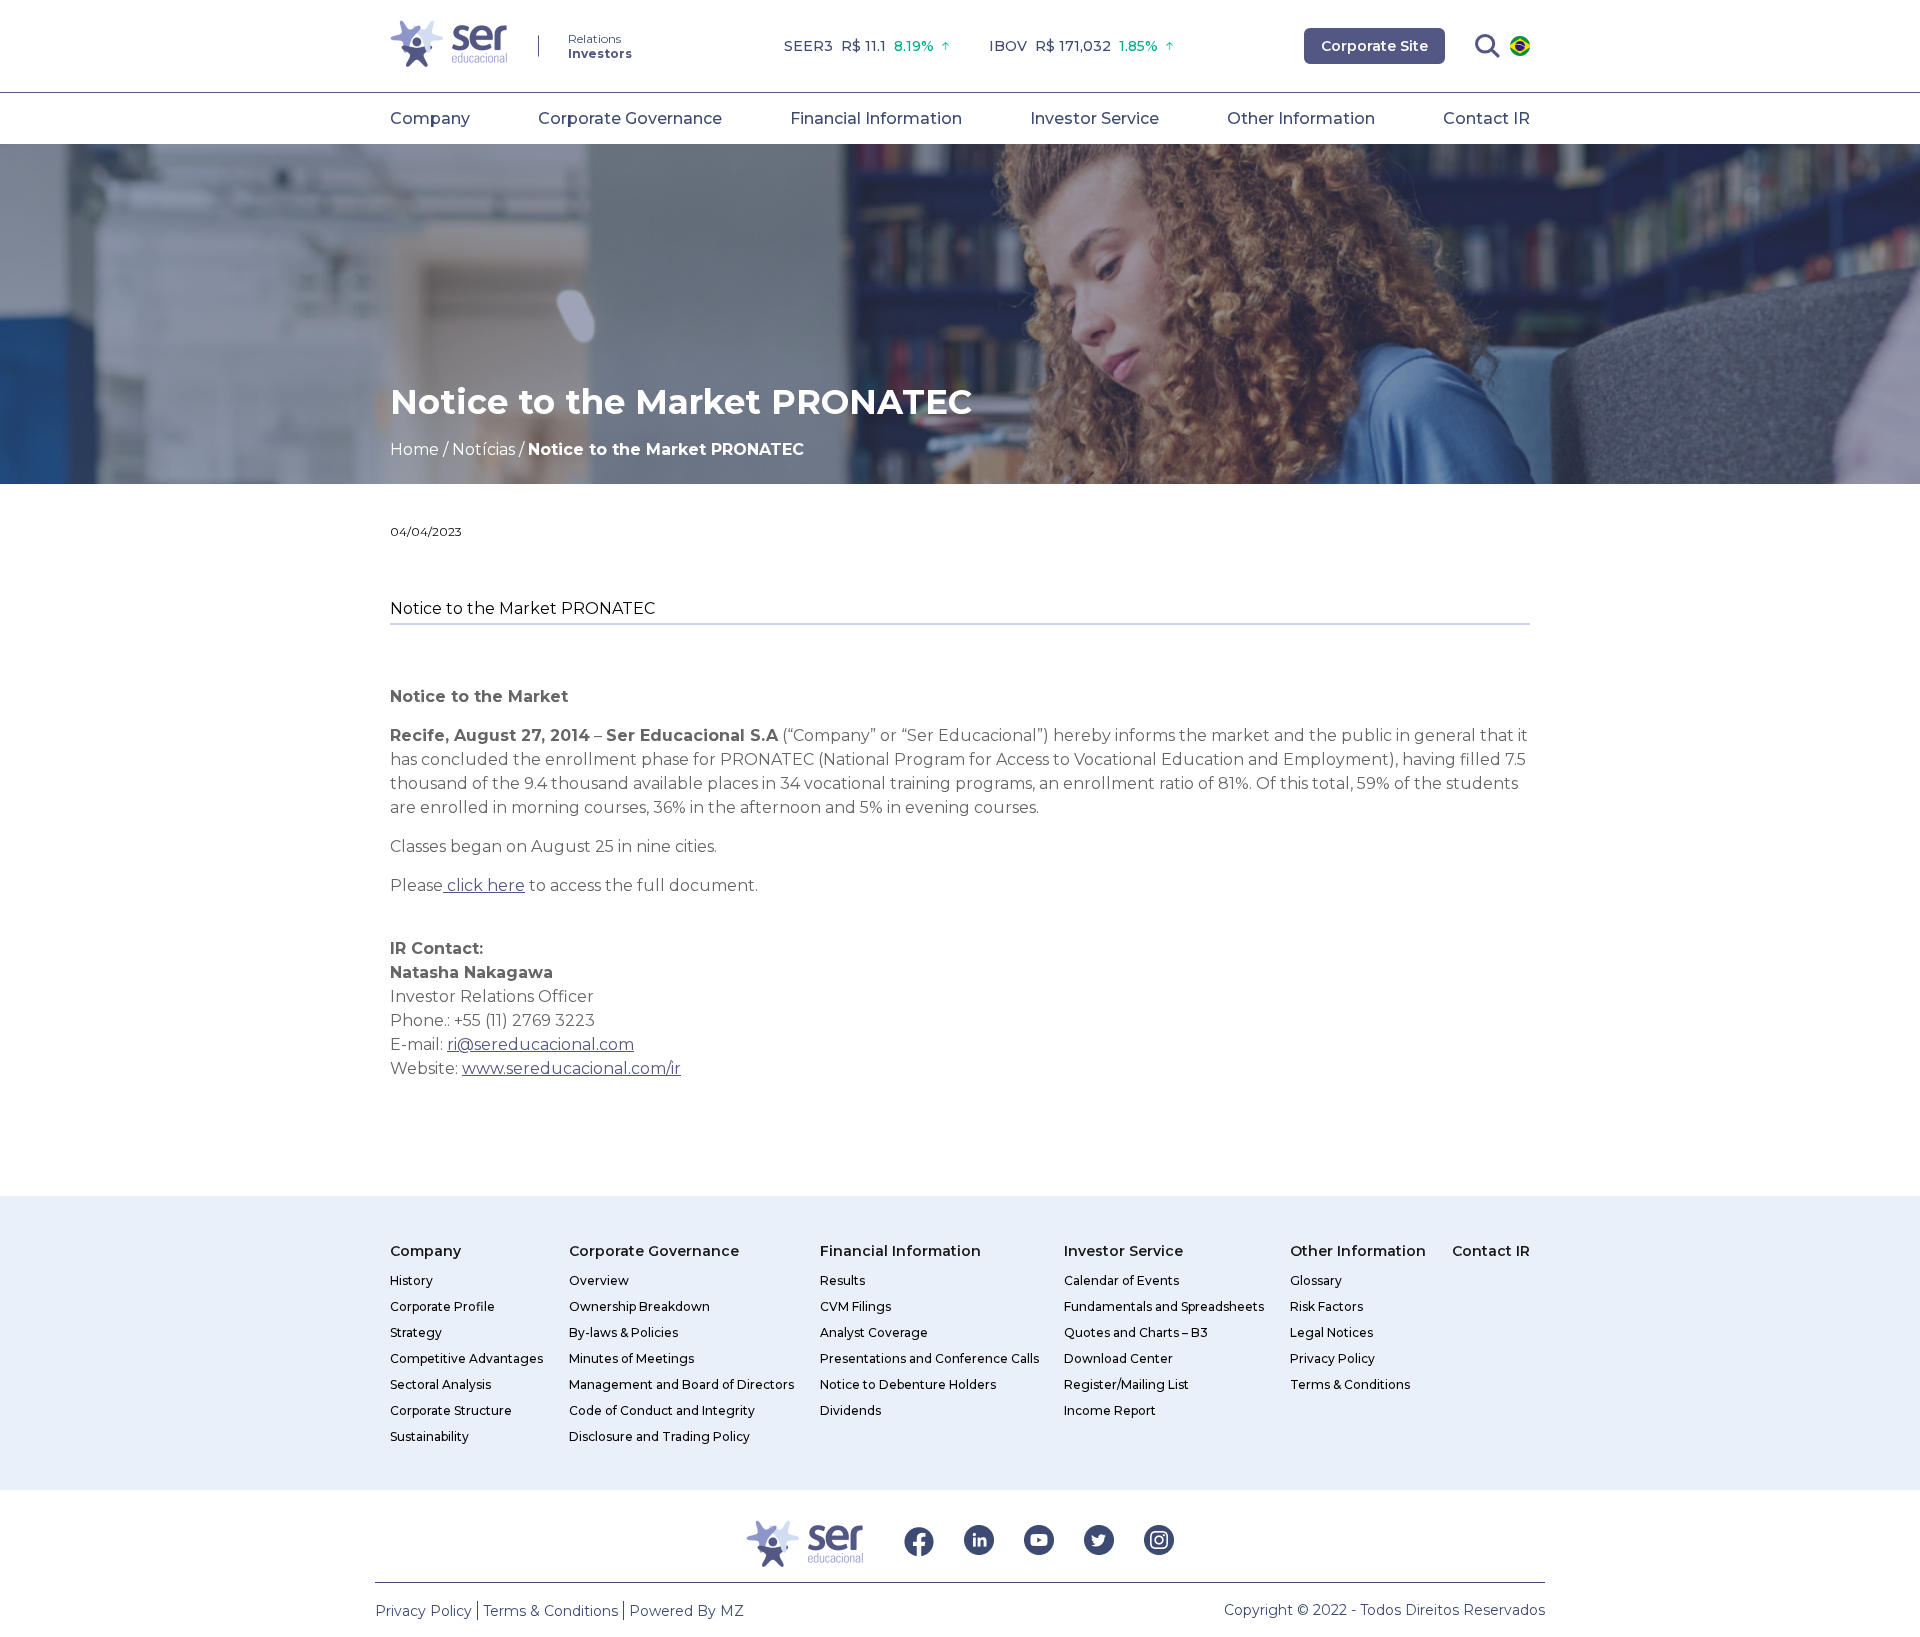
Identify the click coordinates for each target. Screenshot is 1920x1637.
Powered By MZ (686, 1611)
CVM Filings (855, 1306)
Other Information (1301, 118)
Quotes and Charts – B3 (1136, 1332)
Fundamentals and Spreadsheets (1164, 1306)
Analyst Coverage (874, 1332)
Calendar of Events (1121, 1280)
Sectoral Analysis (440, 1384)
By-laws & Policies (623, 1332)
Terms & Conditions (1350, 1384)
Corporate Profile (442, 1306)
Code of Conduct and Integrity (662, 1410)
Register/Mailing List (1126, 1384)
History (411, 1280)
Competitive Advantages (466, 1358)
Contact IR (1486, 118)
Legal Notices (1331, 1332)
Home (414, 449)
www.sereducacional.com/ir (571, 1068)
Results (842, 1280)
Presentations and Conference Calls (929, 1358)
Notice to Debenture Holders (908, 1384)
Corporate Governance (630, 118)
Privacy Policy (1332, 1358)
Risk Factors (1326, 1306)
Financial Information (876, 118)
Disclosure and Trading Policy (659, 1436)
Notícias (483, 449)
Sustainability (429, 1436)
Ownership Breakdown (639, 1306)
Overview (599, 1280)
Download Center (1118, 1358)
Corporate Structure (451, 1410)
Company (430, 118)
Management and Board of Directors (681, 1384)
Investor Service (1094, 118)
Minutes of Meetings (631, 1358)
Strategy (416, 1332)
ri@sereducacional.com (540, 1044)
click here (484, 885)
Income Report (1110, 1410)
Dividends (850, 1410)
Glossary (1316, 1280)
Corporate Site (1374, 46)
